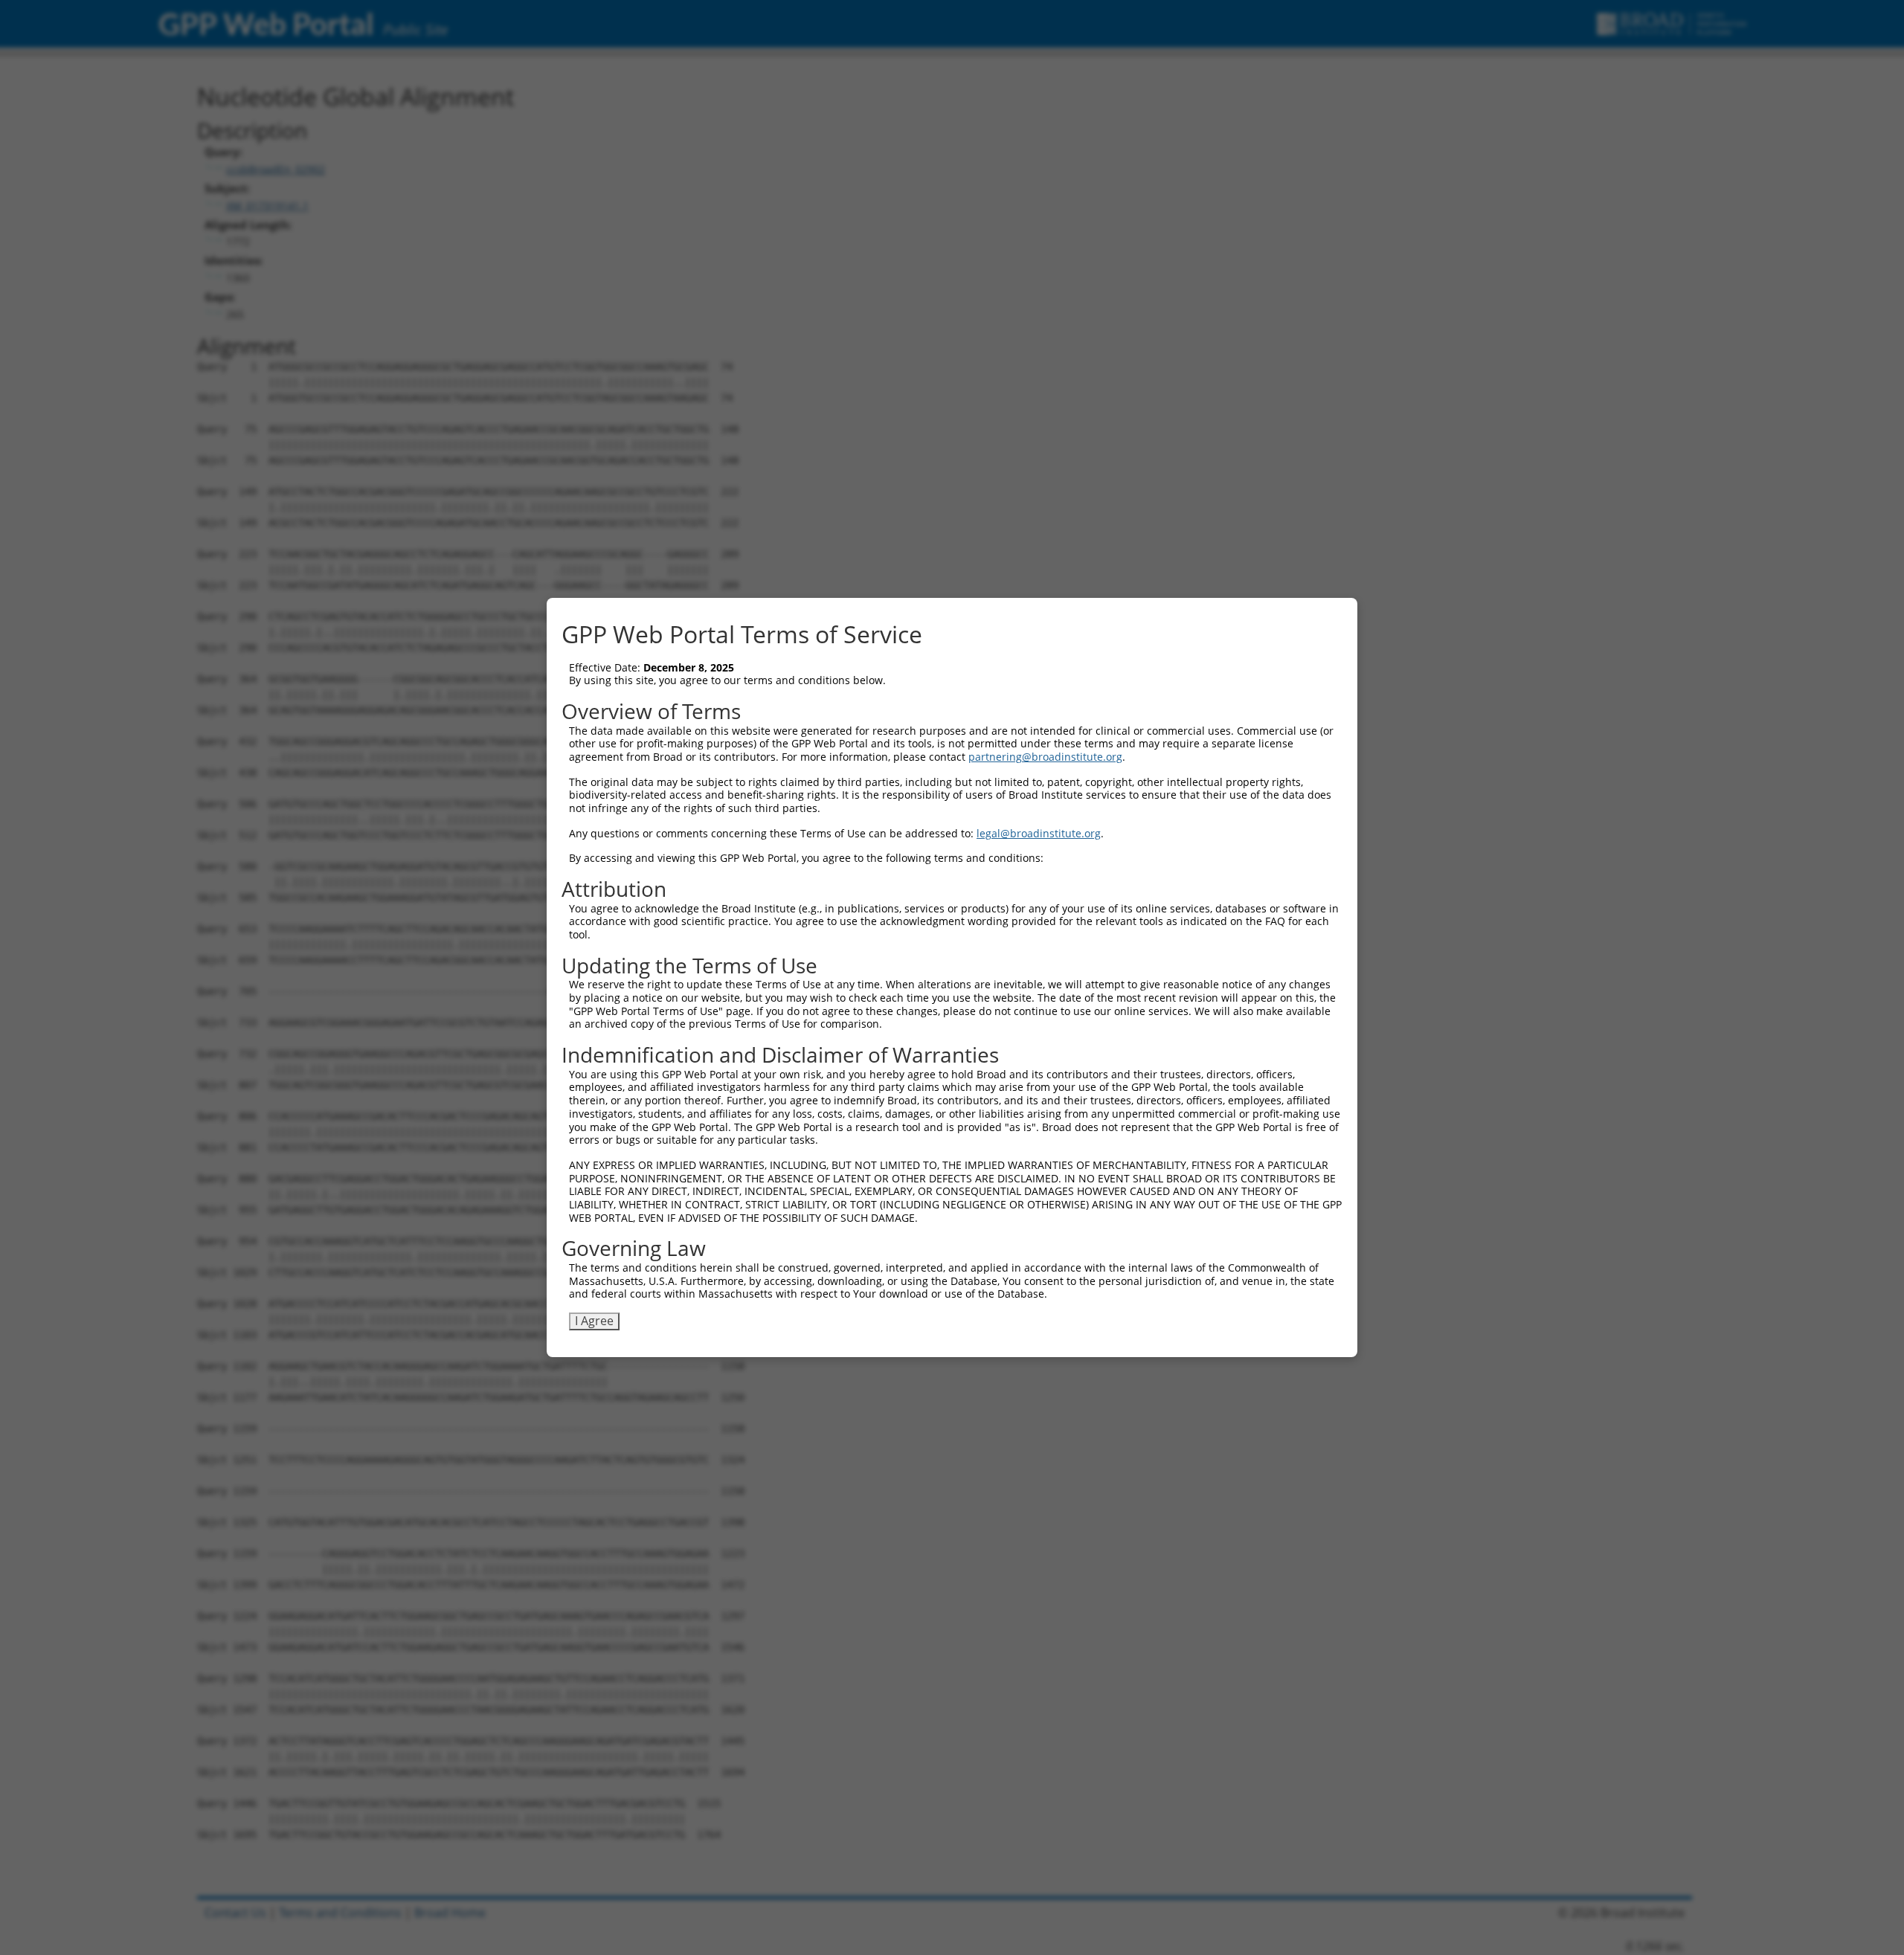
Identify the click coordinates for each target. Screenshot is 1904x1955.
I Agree (594, 1321)
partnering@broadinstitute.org (1045, 757)
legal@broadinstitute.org (1039, 833)
